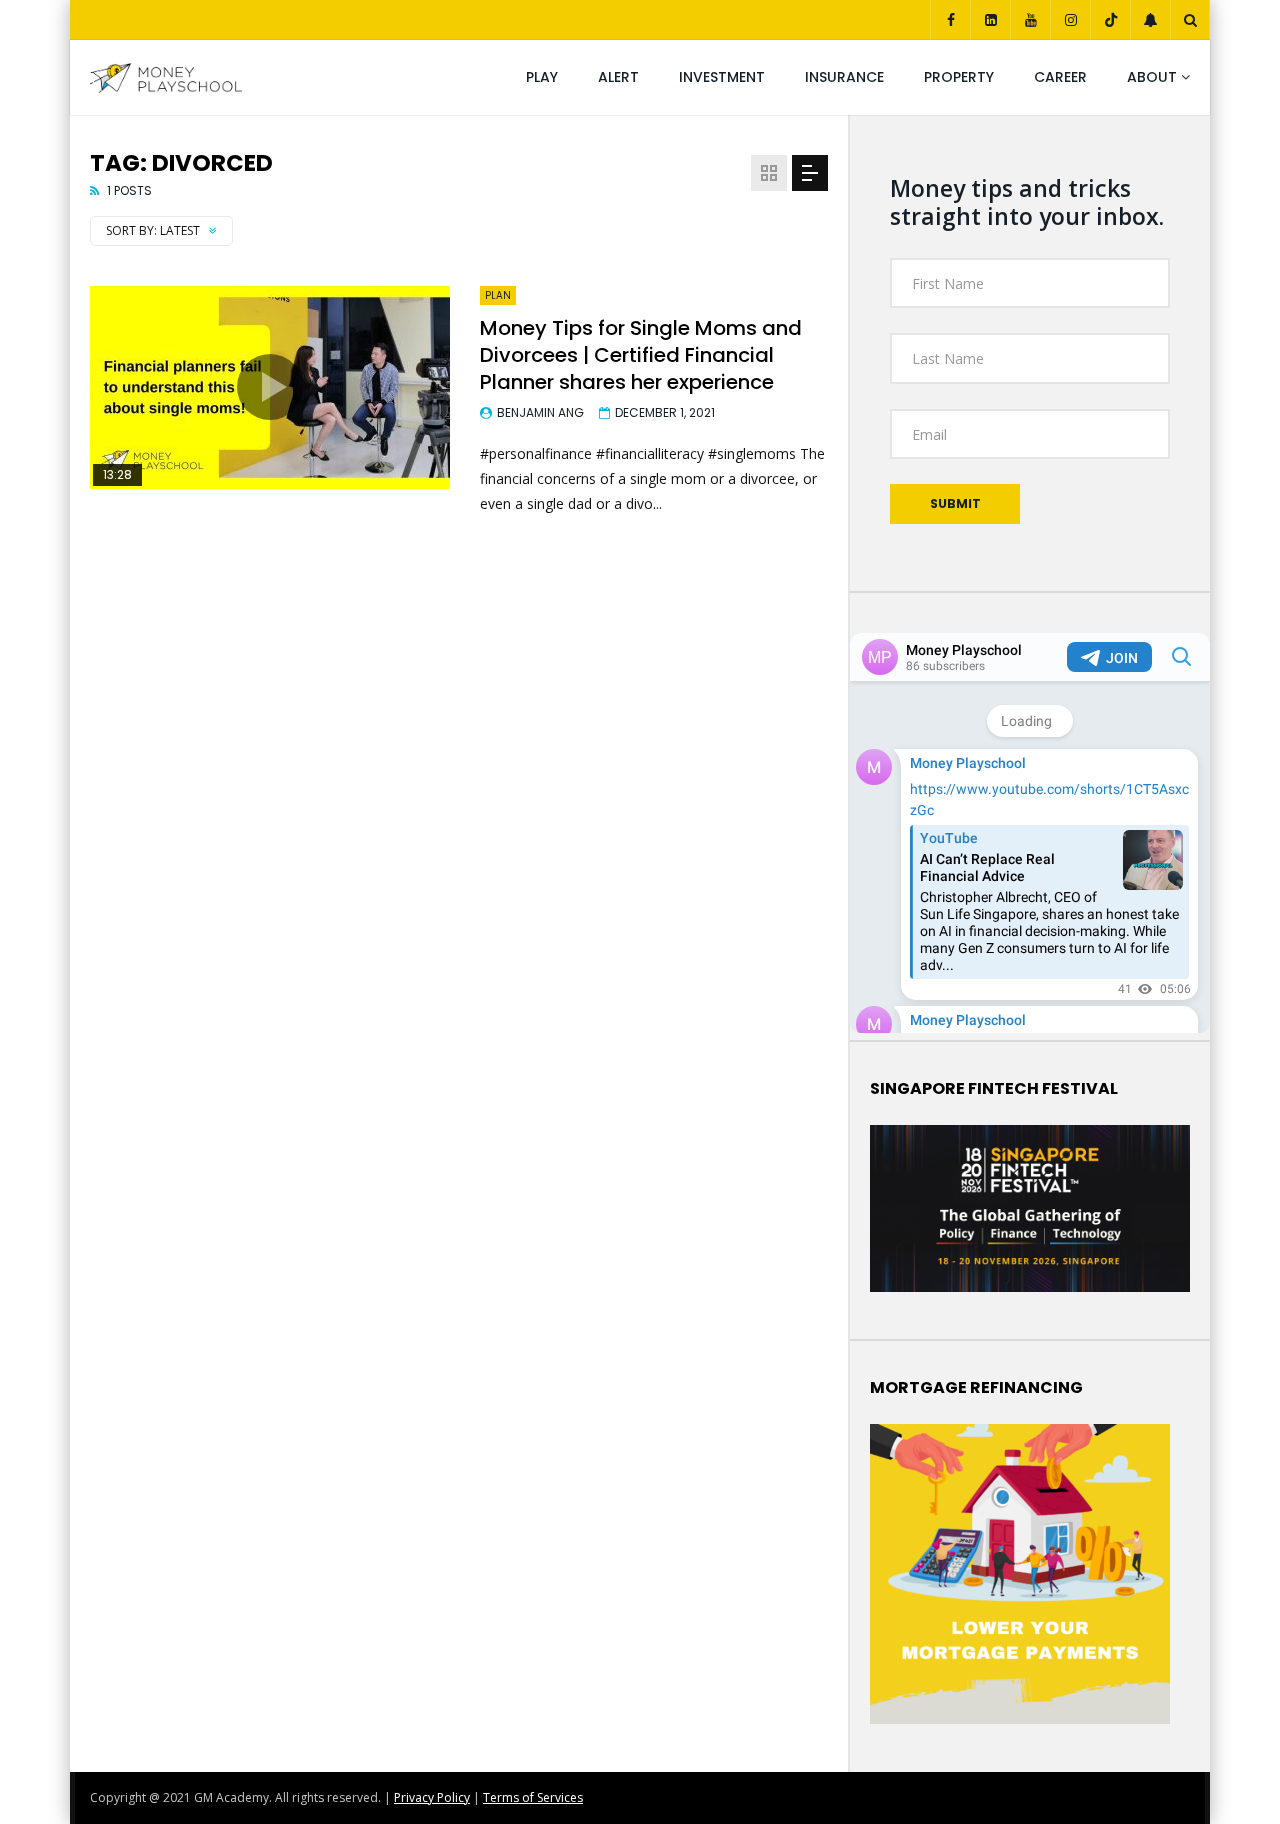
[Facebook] (950, 20)
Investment (722, 77)
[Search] (1190, 20)
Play (542, 77)
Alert (618, 77)
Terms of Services (533, 1797)
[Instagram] (1070, 20)
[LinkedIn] (990, 20)
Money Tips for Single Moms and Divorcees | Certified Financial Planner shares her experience (641, 355)
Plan (498, 295)
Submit (955, 503)
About (1152, 77)
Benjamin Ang (540, 412)
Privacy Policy (432, 1797)
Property (959, 77)
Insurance (844, 77)
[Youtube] (1030, 20)
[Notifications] (1150, 20)
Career (1060, 77)
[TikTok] (1110, 20)
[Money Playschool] (166, 78)
